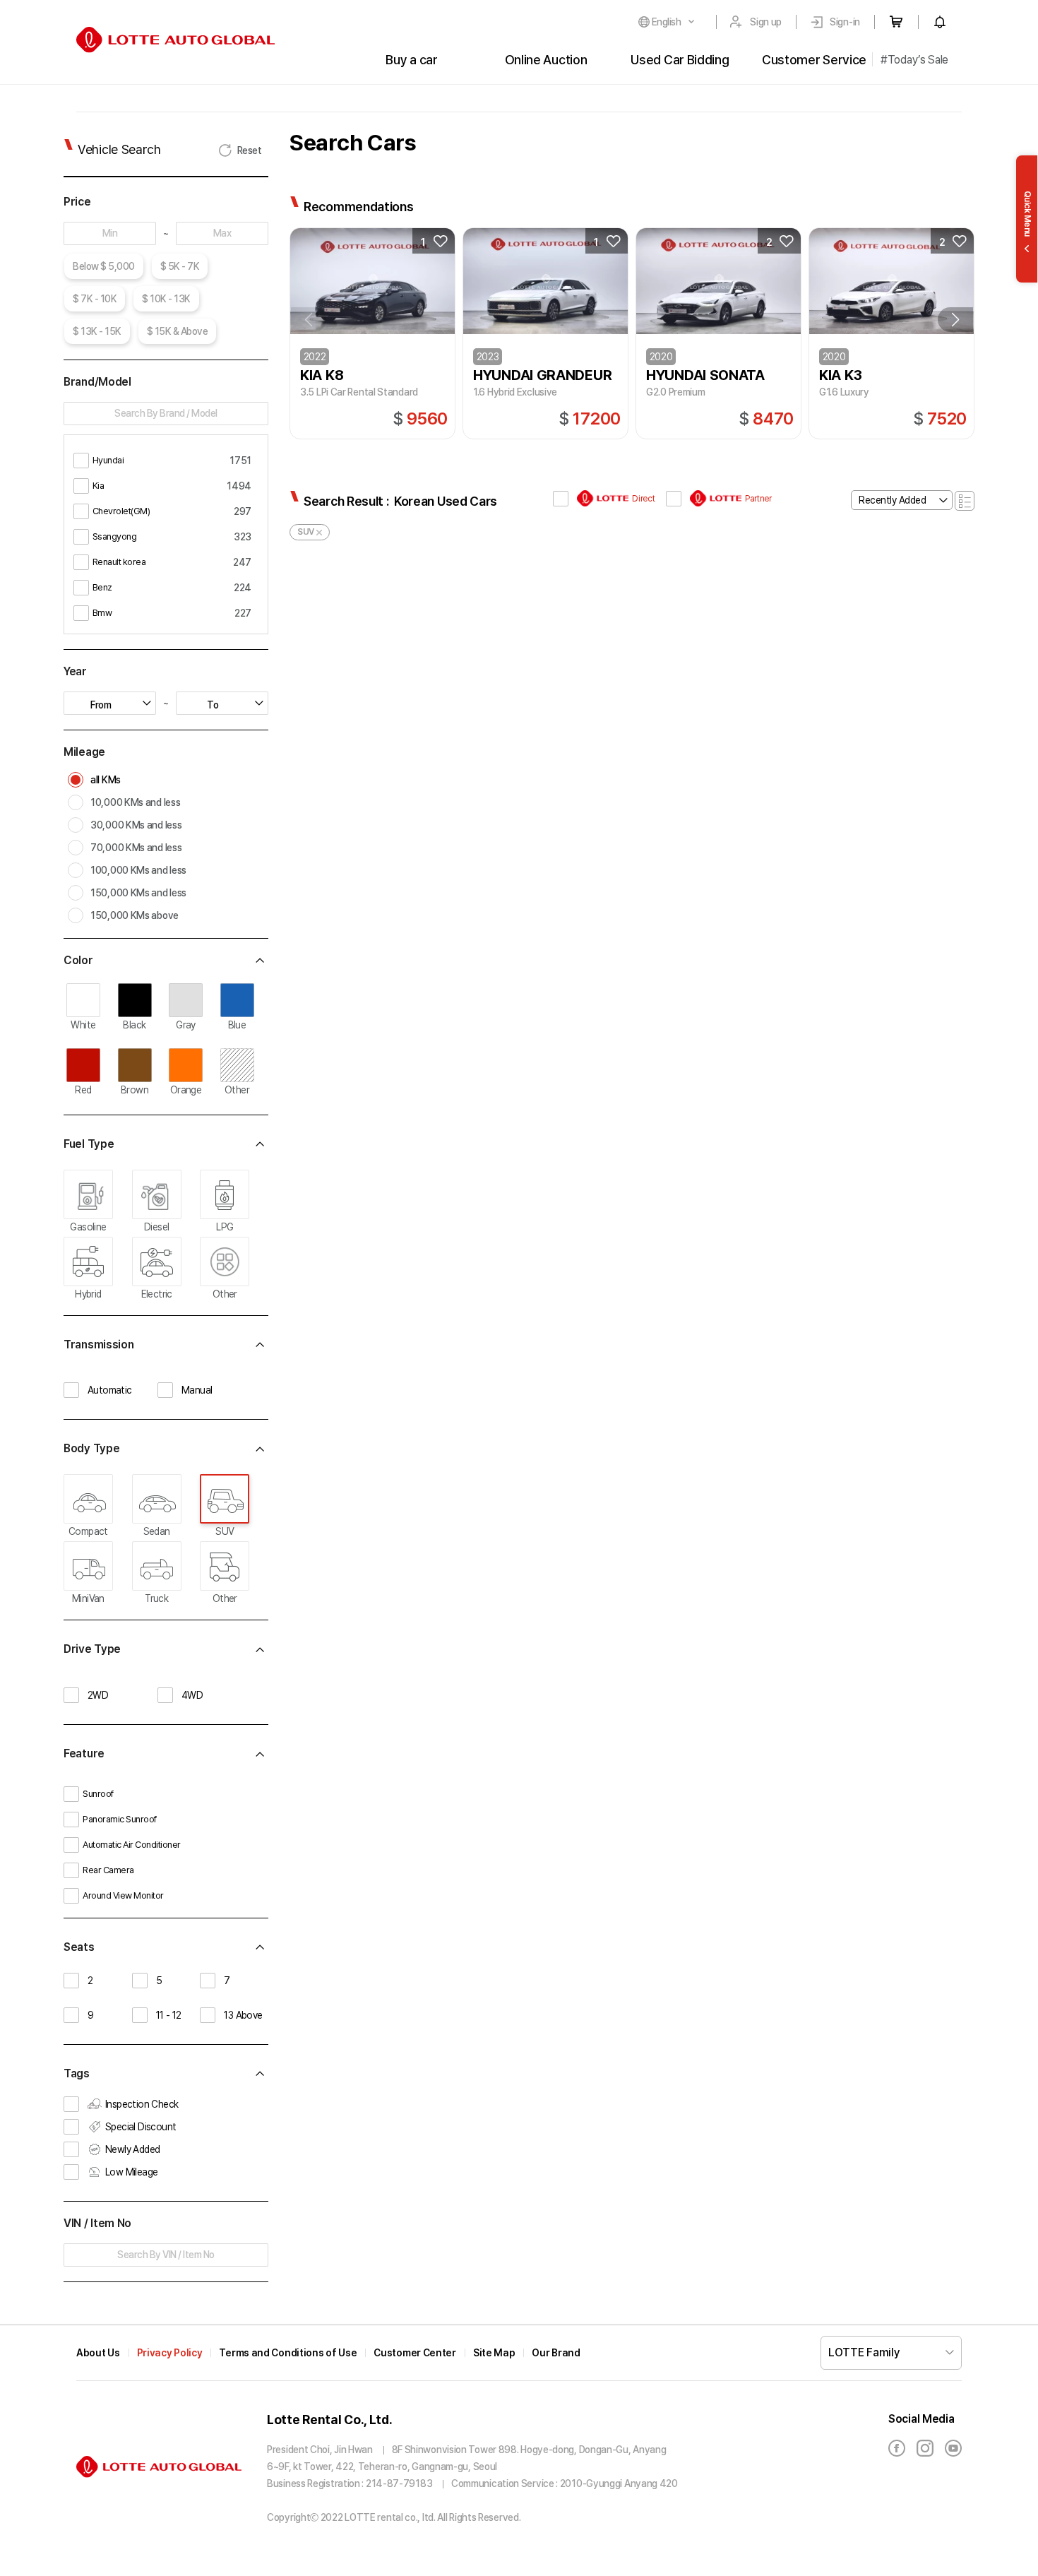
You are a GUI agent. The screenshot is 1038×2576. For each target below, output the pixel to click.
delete (319, 533)
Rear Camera (108, 1870)
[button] (955, 320)
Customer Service (814, 60)
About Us (98, 2353)
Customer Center (415, 2353)
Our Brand (556, 2353)
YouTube (953, 2448)
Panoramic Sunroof (120, 1819)
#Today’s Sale (914, 60)
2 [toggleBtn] (769, 242)
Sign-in (845, 22)
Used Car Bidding (680, 60)
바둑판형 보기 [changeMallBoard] (965, 501)
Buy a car (411, 60)
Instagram (925, 2448)
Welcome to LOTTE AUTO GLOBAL (175, 40)
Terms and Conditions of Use (288, 2353)
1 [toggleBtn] (423, 242)
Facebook (897, 2448)
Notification (940, 22)
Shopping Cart (896, 22)
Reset (250, 150)
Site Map (494, 2353)
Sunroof (98, 1794)
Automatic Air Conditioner (132, 1845)
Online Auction (546, 60)
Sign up (766, 22)
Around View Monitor (123, 1895)
